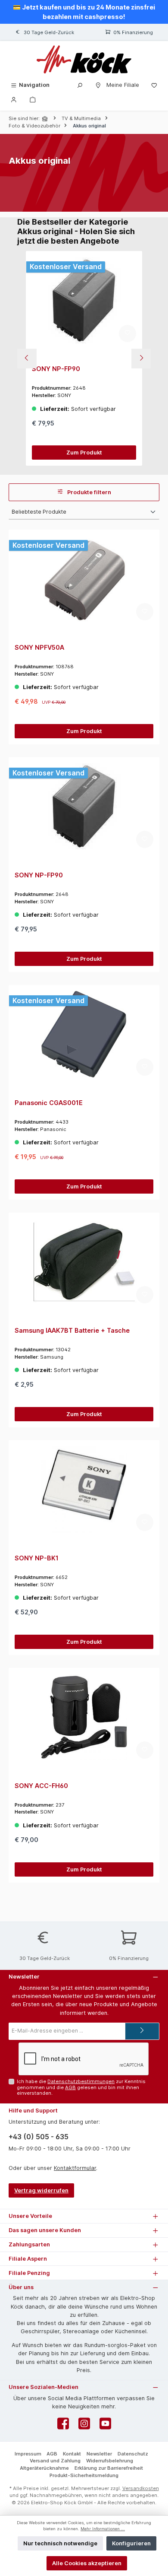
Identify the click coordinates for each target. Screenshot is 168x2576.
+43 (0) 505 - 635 (39, 2137)
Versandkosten (141, 2488)
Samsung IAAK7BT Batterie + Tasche (72, 1330)
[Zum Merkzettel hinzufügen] (128, 334)
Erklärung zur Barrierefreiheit (109, 2468)
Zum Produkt (84, 453)
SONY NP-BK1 (37, 1558)
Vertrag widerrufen (41, 2190)
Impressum (28, 2454)
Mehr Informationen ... (103, 2529)
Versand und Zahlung (55, 2461)
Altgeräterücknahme (44, 2468)
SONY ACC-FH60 (41, 1786)
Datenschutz (133, 2454)
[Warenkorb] (33, 99)
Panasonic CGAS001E (49, 1103)
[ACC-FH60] (84, 1717)
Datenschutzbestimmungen (81, 2081)
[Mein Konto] (14, 99)
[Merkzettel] (154, 85)
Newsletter (99, 2454)
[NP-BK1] (84, 1490)
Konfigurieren (131, 2543)
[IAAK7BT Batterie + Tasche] (84, 1262)
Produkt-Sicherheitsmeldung (84, 2475)
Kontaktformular (75, 2168)
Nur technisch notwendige (60, 2543)
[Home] (46, 119)
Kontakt (72, 2454)
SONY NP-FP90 (56, 369)
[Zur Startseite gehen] (84, 59)
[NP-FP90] (84, 300)
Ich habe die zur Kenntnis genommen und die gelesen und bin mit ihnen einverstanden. (81, 2087)
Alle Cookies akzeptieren (87, 2563)
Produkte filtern (89, 492)
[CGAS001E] (84, 1034)
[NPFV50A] (84, 579)
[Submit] (142, 2031)
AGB (70, 2087)
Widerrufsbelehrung (110, 2461)
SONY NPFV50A (39, 647)
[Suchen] (80, 85)
